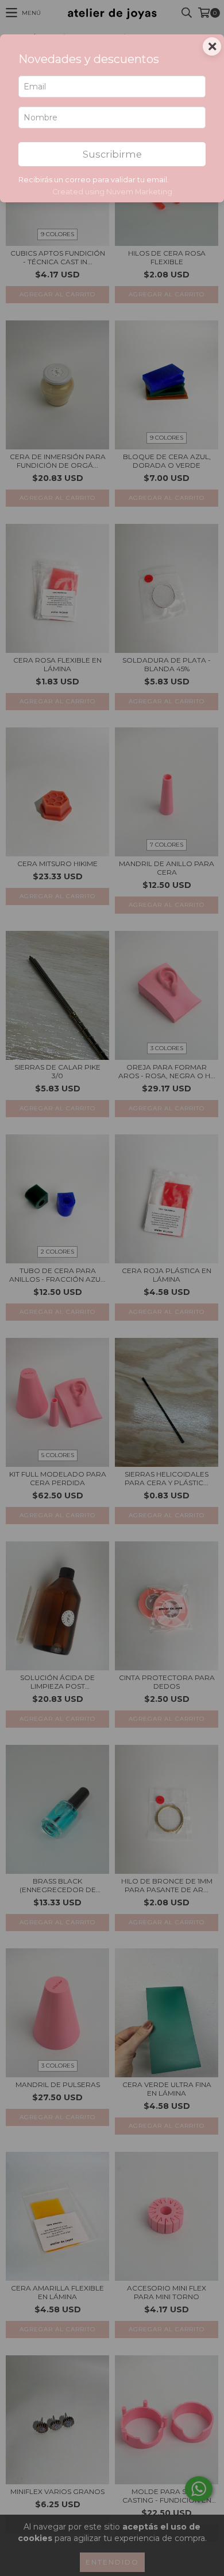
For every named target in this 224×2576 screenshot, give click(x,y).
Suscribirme (112, 154)
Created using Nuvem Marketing (112, 192)
